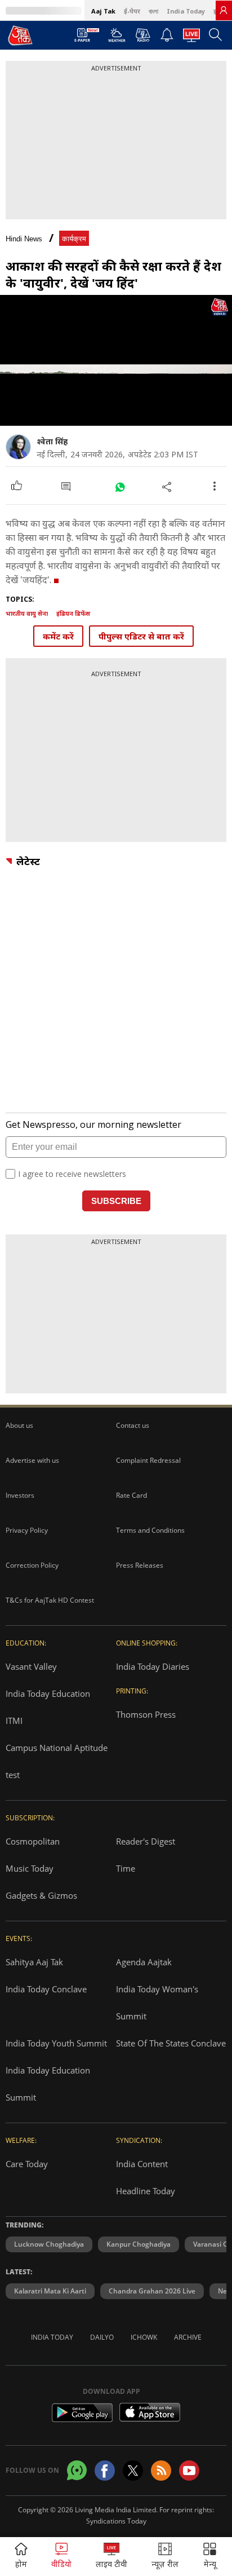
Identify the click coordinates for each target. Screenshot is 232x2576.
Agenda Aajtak (144, 1962)
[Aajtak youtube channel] (189, 2471)
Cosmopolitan (33, 1841)
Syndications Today (116, 2521)
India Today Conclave (46, 1989)
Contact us (133, 1425)
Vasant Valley (31, 1666)
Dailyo (102, 2337)
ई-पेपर (132, 11)
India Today (186, 11)
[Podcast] (143, 35)
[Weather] (117, 38)
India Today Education (48, 1693)
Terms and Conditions (150, 1530)
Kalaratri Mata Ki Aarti (50, 2291)
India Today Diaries (153, 1666)
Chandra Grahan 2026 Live (152, 2291)
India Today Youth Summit (56, 2043)
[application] (116, 360)
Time (126, 1868)
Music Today (30, 1868)
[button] (210, 2557)
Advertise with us (32, 1460)
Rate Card (131, 1495)
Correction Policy (32, 1565)
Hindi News (24, 239)
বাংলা (153, 11)
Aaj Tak (103, 11)
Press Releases (140, 1565)
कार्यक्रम (74, 239)
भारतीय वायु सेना (27, 613)
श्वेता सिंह (52, 441)
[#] (120, 486)
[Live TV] (191, 38)
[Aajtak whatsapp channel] (77, 2470)
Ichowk (144, 2337)
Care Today (27, 2164)
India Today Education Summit (48, 2084)
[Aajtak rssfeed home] (161, 2471)
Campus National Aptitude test (57, 1761)
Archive (188, 2337)
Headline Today (146, 2191)
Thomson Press (146, 1714)
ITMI (14, 1721)
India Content (142, 2164)
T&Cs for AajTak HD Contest (50, 1600)
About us (19, 1425)
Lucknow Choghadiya (49, 2244)
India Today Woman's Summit (157, 2002)
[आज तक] (20, 35)
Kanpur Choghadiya (139, 2244)
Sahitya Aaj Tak (34, 1962)
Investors (20, 1495)
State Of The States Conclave (171, 2043)
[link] (224, 10)
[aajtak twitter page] (133, 2471)
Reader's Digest (146, 1841)
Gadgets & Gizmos (41, 1895)
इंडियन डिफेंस (73, 613)
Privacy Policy (27, 1530)
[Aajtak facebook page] (105, 2471)
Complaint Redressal (148, 1460)
